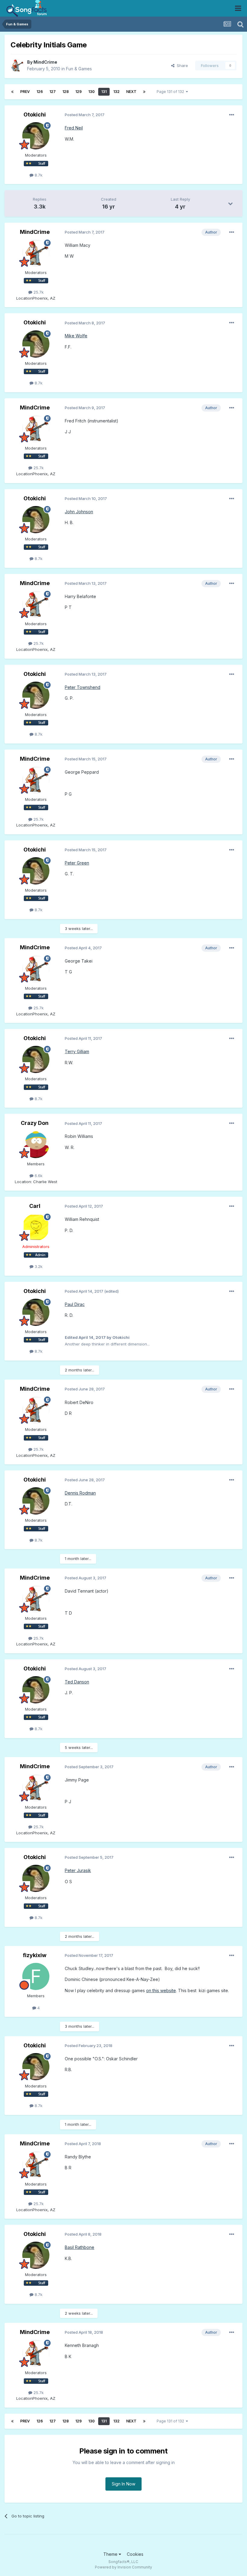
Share (181, 65)
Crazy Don (35, 1123)
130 (91, 92)
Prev (25, 92)
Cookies (135, 2554)
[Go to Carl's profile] (36, 1227)
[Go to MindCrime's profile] (17, 65)
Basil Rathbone (80, 2247)
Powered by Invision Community (123, 2567)
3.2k (38, 1266)
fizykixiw (35, 1955)
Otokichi (35, 115)
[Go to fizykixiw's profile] (36, 1976)
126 (40, 92)
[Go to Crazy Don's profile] (36, 1145)
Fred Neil (74, 128)
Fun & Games (79, 69)
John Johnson (79, 512)
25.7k (38, 292)
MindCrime (45, 62)
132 (116, 92)
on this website (161, 1990)
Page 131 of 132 (171, 92)
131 (104, 92)
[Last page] (144, 92)
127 (53, 92)
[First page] (12, 92)
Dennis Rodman (80, 1493)
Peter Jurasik (78, 1870)
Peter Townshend (83, 687)
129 (78, 92)
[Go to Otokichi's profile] (36, 136)
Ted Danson (77, 1682)
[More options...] (232, 115)
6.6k (38, 1176)
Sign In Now (123, 2484)
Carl (35, 1206)
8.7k (38, 175)
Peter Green (77, 863)
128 (66, 92)
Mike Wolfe (76, 336)
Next (131, 92)
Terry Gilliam (77, 1051)
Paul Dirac (75, 1304)
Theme (111, 2554)
